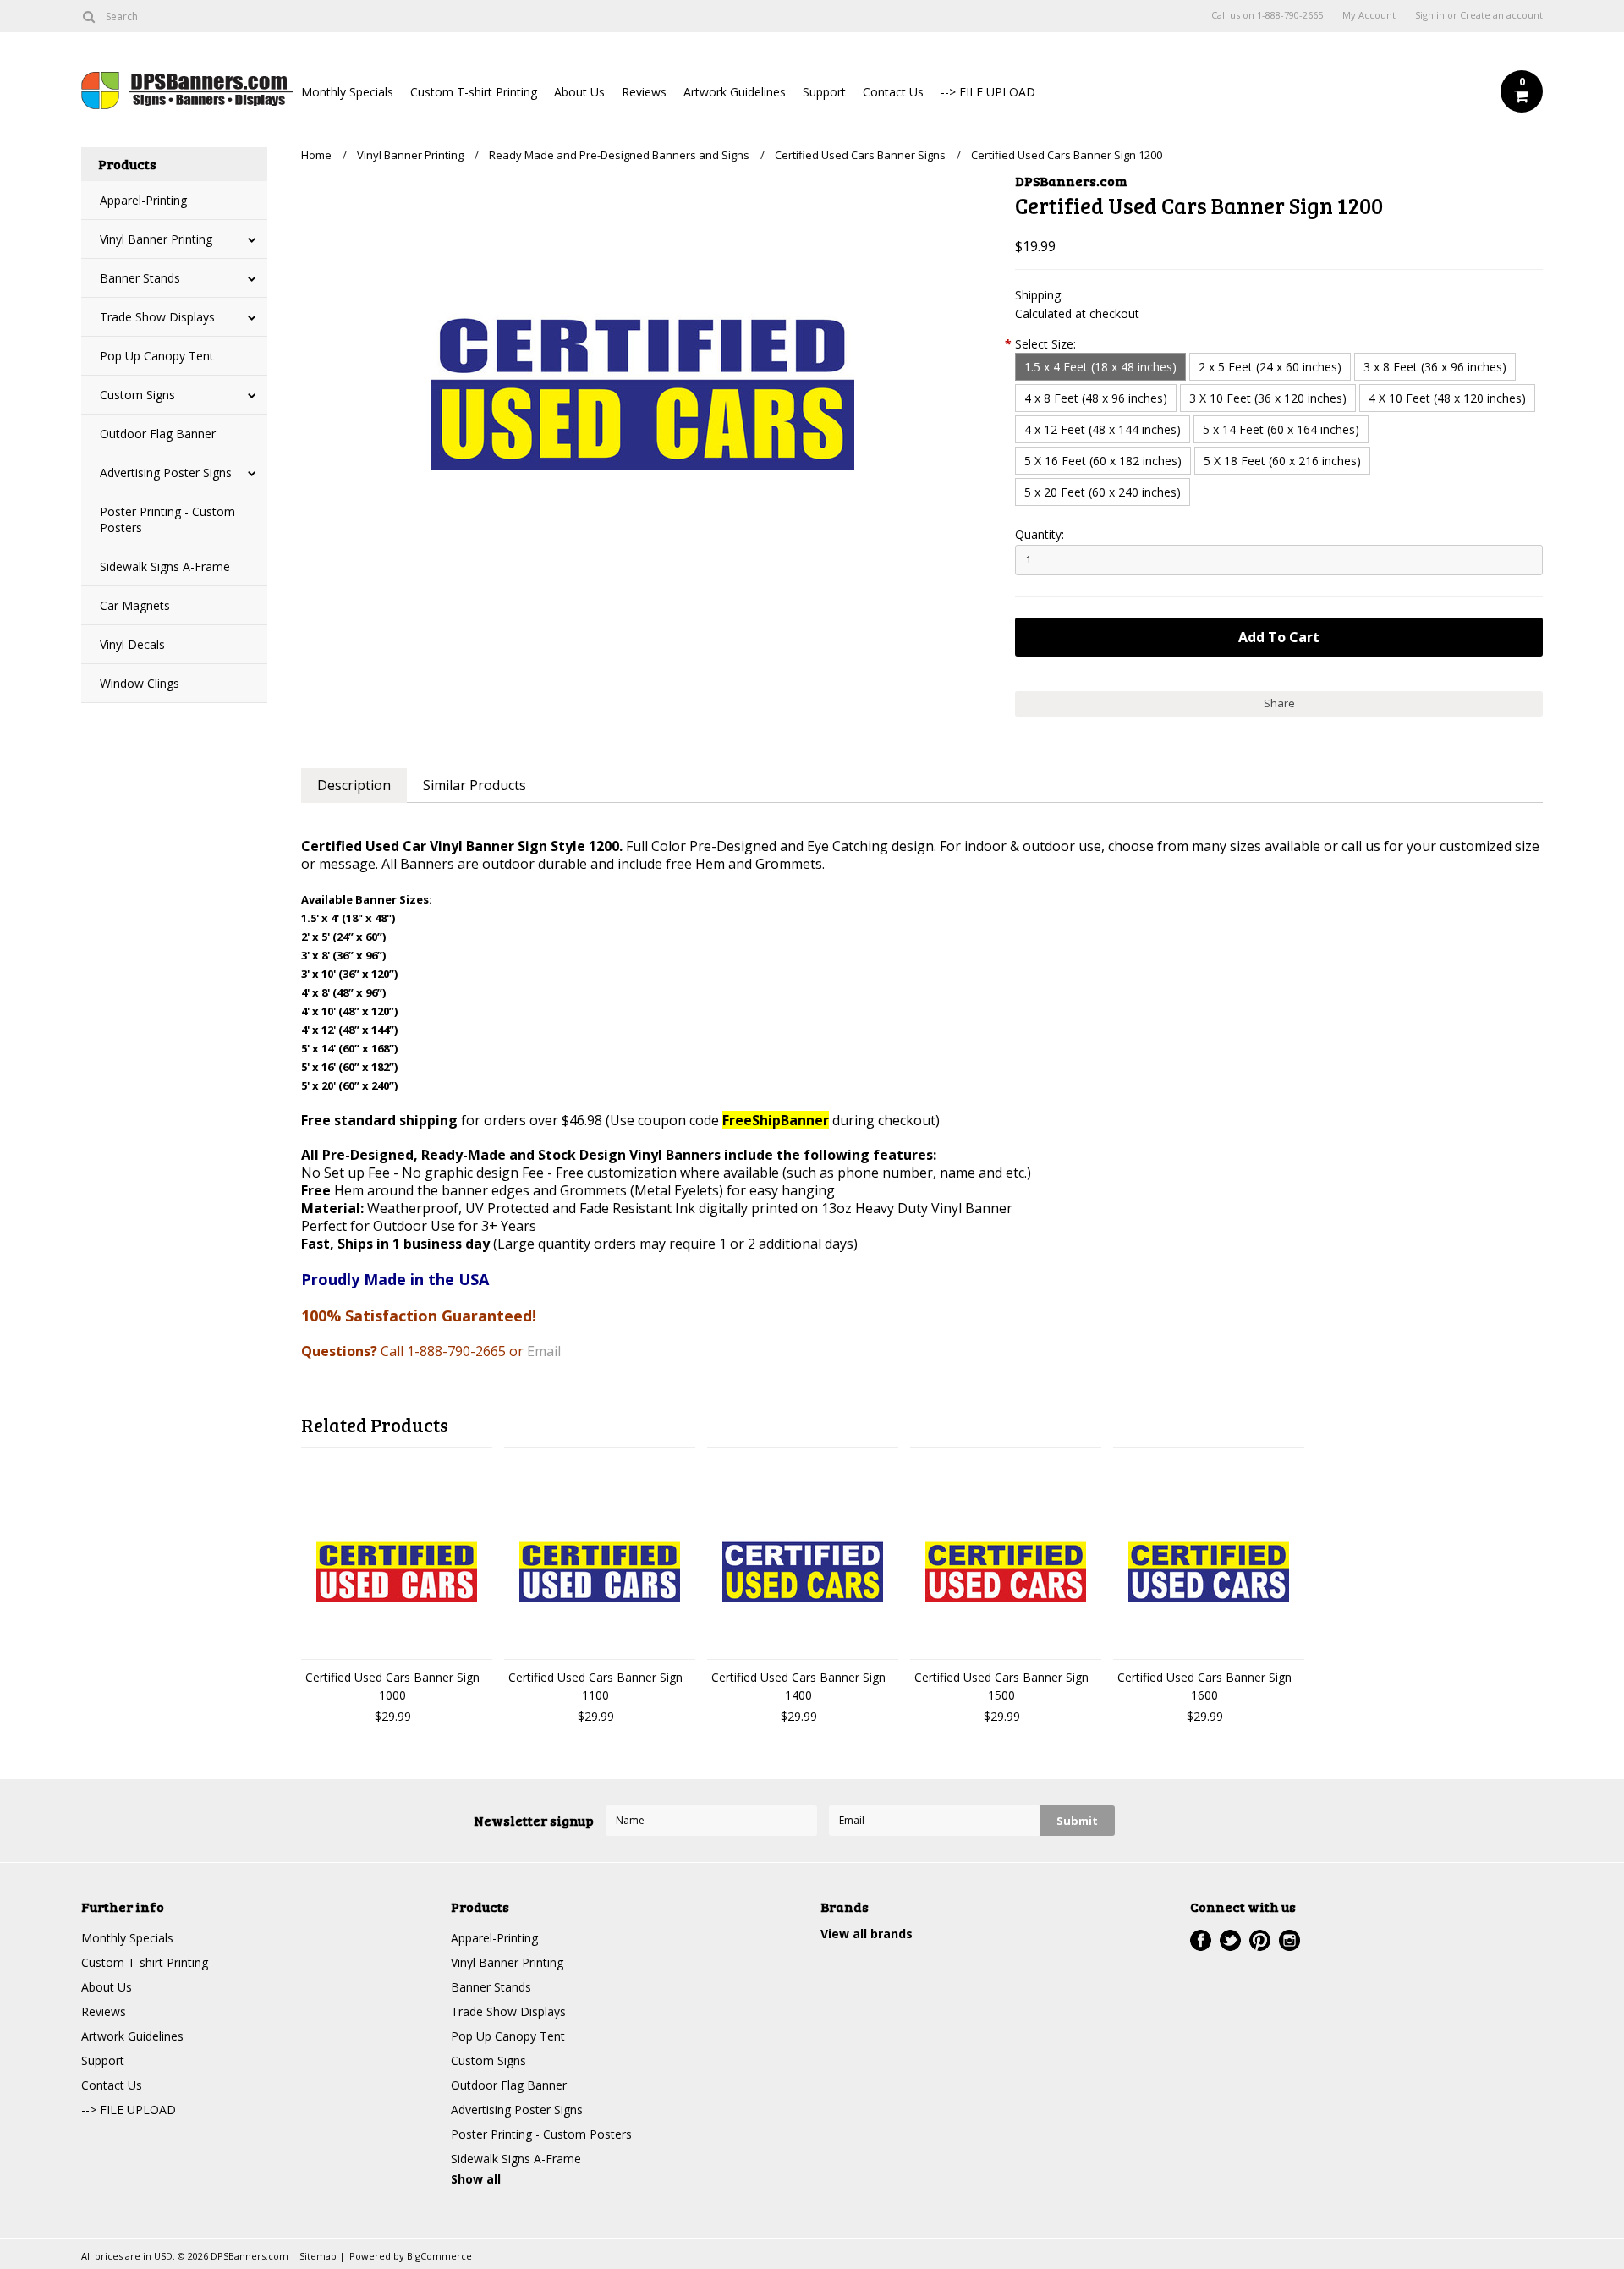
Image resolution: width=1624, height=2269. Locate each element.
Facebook (1201, 1940)
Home (316, 155)
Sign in (1430, 15)
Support (824, 92)
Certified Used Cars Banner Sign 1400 (798, 1686)
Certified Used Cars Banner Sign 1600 (1204, 1686)
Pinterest (1260, 1940)
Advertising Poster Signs (166, 472)
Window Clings (140, 683)
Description (354, 785)
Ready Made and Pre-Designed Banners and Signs (619, 155)
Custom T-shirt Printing (474, 92)
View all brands (867, 1934)
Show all (476, 2179)
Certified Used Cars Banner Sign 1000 (392, 1686)
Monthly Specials (347, 92)
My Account (1369, 15)
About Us (579, 92)
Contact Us (893, 92)
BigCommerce (439, 2256)
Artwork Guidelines (735, 92)
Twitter (1230, 1940)
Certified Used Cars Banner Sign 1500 (1001, 1686)
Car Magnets (135, 605)
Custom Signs (137, 395)
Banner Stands (140, 278)
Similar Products (475, 785)
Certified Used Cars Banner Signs (860, 155)
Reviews (644, 92)
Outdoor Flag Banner (158, 434)
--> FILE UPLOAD (988, 92)
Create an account (1501, 15)
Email (544, 1351)
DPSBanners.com (1071, 181)
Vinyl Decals (132, 644)
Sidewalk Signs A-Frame (165, 566)
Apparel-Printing (143, 200)
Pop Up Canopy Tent (157, 356)
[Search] (88, 16)
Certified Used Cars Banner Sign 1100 (595, 1686)
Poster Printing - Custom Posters (167, 519)
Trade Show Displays (157, 317)
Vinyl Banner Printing (156, 239)
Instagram (1289, 1940)
